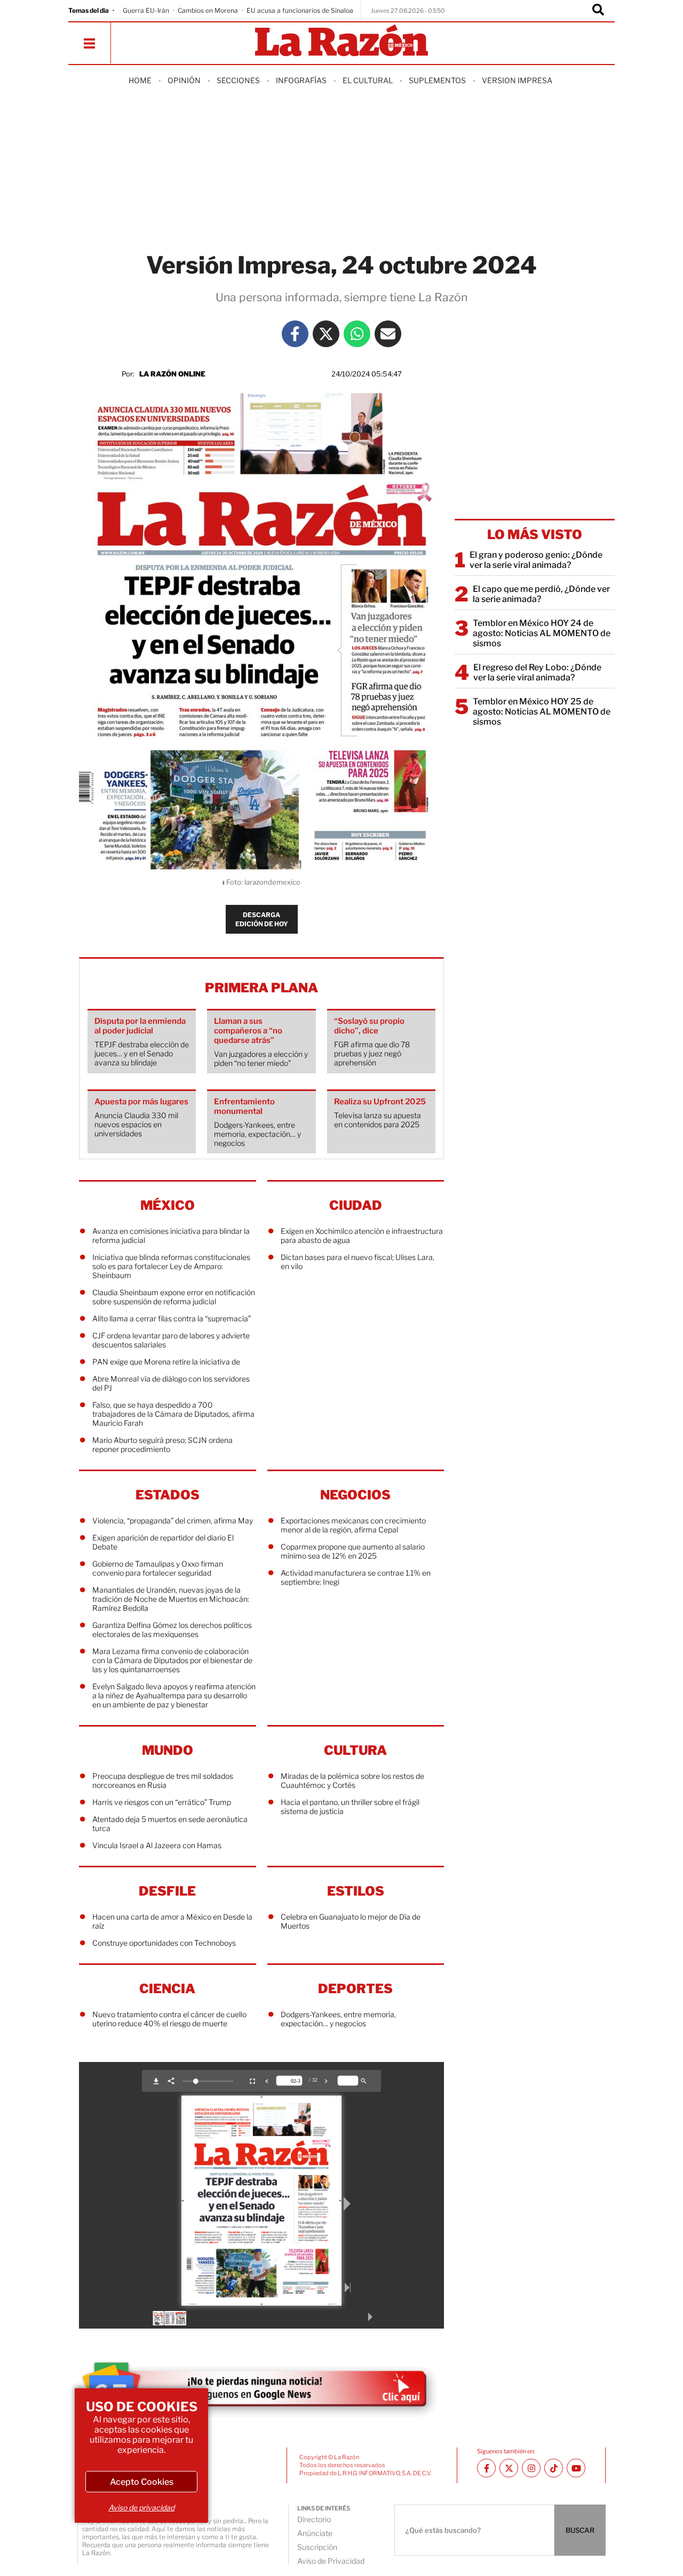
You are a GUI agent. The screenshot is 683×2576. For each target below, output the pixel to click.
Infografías (301, 80)
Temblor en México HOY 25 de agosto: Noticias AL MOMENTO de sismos (542, 712)
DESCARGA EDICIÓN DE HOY (262, 919)
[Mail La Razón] (388, 334)
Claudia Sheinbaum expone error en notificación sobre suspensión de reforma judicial (174, 1297)
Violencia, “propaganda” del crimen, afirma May (173, 1520)
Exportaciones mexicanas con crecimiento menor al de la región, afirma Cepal (353, 1525)
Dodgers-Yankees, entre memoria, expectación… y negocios (338, 2019)
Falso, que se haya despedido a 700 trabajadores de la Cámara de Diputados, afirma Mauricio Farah (173, 1414)
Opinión (184, 80)
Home (140, 80)
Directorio (314, 2519)
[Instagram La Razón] (531, 2468)
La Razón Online (172, 374)
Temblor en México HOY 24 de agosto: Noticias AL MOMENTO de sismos (542, 633)
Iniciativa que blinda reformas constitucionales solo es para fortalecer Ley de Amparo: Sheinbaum (171, 1266)
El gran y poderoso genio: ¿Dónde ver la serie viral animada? (536, 560)
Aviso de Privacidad (331, 2561)
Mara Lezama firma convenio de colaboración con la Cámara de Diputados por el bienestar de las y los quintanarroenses (172, 1660)
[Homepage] (341, 41)
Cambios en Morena (208, 10)
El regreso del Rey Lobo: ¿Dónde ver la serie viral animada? (537, 672)
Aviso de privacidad (141, 2507)
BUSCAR (580, 2530)
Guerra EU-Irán (146, 10)
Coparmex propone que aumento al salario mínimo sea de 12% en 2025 (353, 1551)
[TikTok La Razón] (554, 2468)
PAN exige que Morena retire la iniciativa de (166, 1362)
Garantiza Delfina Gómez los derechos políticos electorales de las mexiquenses (172, 1630)
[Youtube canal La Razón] (576, 2468)
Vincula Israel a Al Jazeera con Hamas (157, 1845)
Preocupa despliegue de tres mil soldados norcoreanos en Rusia (163, 1780)
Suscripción (317, 2547)
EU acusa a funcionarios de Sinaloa (300, 10)
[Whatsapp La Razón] (357, 334)
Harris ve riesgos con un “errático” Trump (162, 1802)
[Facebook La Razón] (295, 334)
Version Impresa (517, 80)
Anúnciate (315, 2533)
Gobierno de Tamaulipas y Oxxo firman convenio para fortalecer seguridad (158, 1568)
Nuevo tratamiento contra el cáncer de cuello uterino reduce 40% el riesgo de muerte (169, 2019)
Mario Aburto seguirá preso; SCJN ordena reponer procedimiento (162, 1445)
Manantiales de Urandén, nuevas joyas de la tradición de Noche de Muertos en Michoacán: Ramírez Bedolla (171, 1599)
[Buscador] (598, 11)
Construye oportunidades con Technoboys (164, 1943)
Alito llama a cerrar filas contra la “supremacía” (172, 1318)
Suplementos (437, 80)
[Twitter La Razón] (326, 334)
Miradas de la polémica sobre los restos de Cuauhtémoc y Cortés (352, 1780)
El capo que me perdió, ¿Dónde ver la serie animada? (541, 594)
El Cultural (368, 80)
